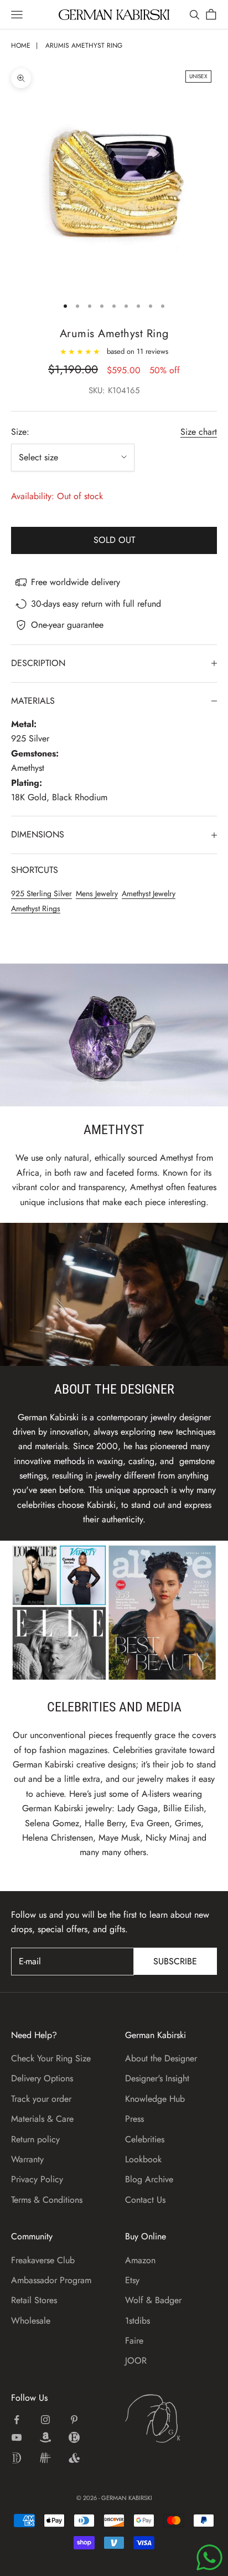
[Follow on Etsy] (74, 2437)
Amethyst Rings (36, 908)
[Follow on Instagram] (45, 2420)
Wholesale (31, 2321)
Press (134, 2119)
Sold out (114, 540)
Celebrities (145, 2139)
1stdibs (138, 2321)
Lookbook (143, 2159)
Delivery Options (42, 2078)
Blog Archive (149, 2179)
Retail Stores (34, 2300)
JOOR (136, 2361)
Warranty (27, 2159)
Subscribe (175, 1961)
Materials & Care (42, 2119)
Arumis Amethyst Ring (84, 45)
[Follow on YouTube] (17, 2437)
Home (21, 45)
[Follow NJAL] (45, 2458)
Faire (134, 2341)
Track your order (41, 2099)
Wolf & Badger (153, 2300)
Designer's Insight (157, 2078)
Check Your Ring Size (51, 2058)
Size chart (199, 432)
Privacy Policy (37, 2179)
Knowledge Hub (155, 2099)
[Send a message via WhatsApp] (209, 2557)
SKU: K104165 (114, 390)
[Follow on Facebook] (17, 2420)
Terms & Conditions (47, 2200)
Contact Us (145, 2200)
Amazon (140, 2260)
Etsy (132, 2280)
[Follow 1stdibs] (17, 2458)
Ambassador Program (51, 2280)
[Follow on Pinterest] (74, 2420)
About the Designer (161, 2058)
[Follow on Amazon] (45, 2437)
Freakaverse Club (43, 2260)
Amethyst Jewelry (149, 893)
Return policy (35, 2139)
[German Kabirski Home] (171, 2419)
